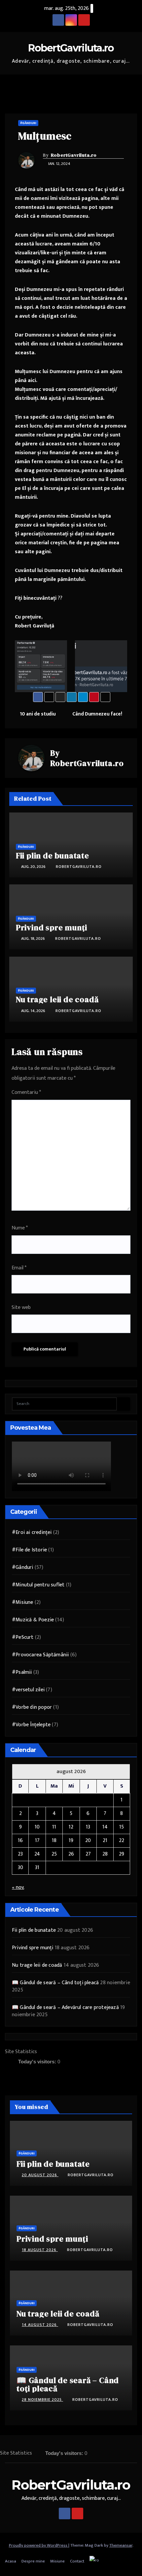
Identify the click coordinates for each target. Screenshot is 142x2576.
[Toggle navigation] (132, 84)
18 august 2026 (40, 2250)
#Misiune (23, 1602)
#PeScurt (23, 1637)
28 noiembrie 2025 (42, 2400)
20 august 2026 (40, 2175)
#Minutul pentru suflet (38, 1585)
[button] (120, 84)
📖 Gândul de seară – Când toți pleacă (55, 1983)
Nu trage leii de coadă (57, 999)
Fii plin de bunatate (53, 856)
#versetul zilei (28, 1690)
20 (88, 1841)
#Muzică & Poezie (33, 1620)
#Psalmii (22, 1672)
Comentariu (26, 1092)
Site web (21, 1307)
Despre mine (33, 2561)
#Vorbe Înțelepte (31, 1725)
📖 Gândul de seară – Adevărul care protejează (65, 2007)
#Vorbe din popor (32, 1707)
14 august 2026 (40, 2325)
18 (54, 1841)
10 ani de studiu (37, 714)
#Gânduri (28, 123)
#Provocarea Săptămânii (40, 1655)
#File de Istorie (29, 1550)
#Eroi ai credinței (32, 1532)
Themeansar (121, 2545)
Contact (77, 2561)
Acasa (11, 2561)
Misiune (57, 2561)
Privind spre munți (52, 927)
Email (19, 1268)
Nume (20, 1228)
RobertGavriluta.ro (71, 48)
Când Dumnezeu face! (98, 714)
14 (105, 1827)
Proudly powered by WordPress (39, 2545)
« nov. (18, 1887)
